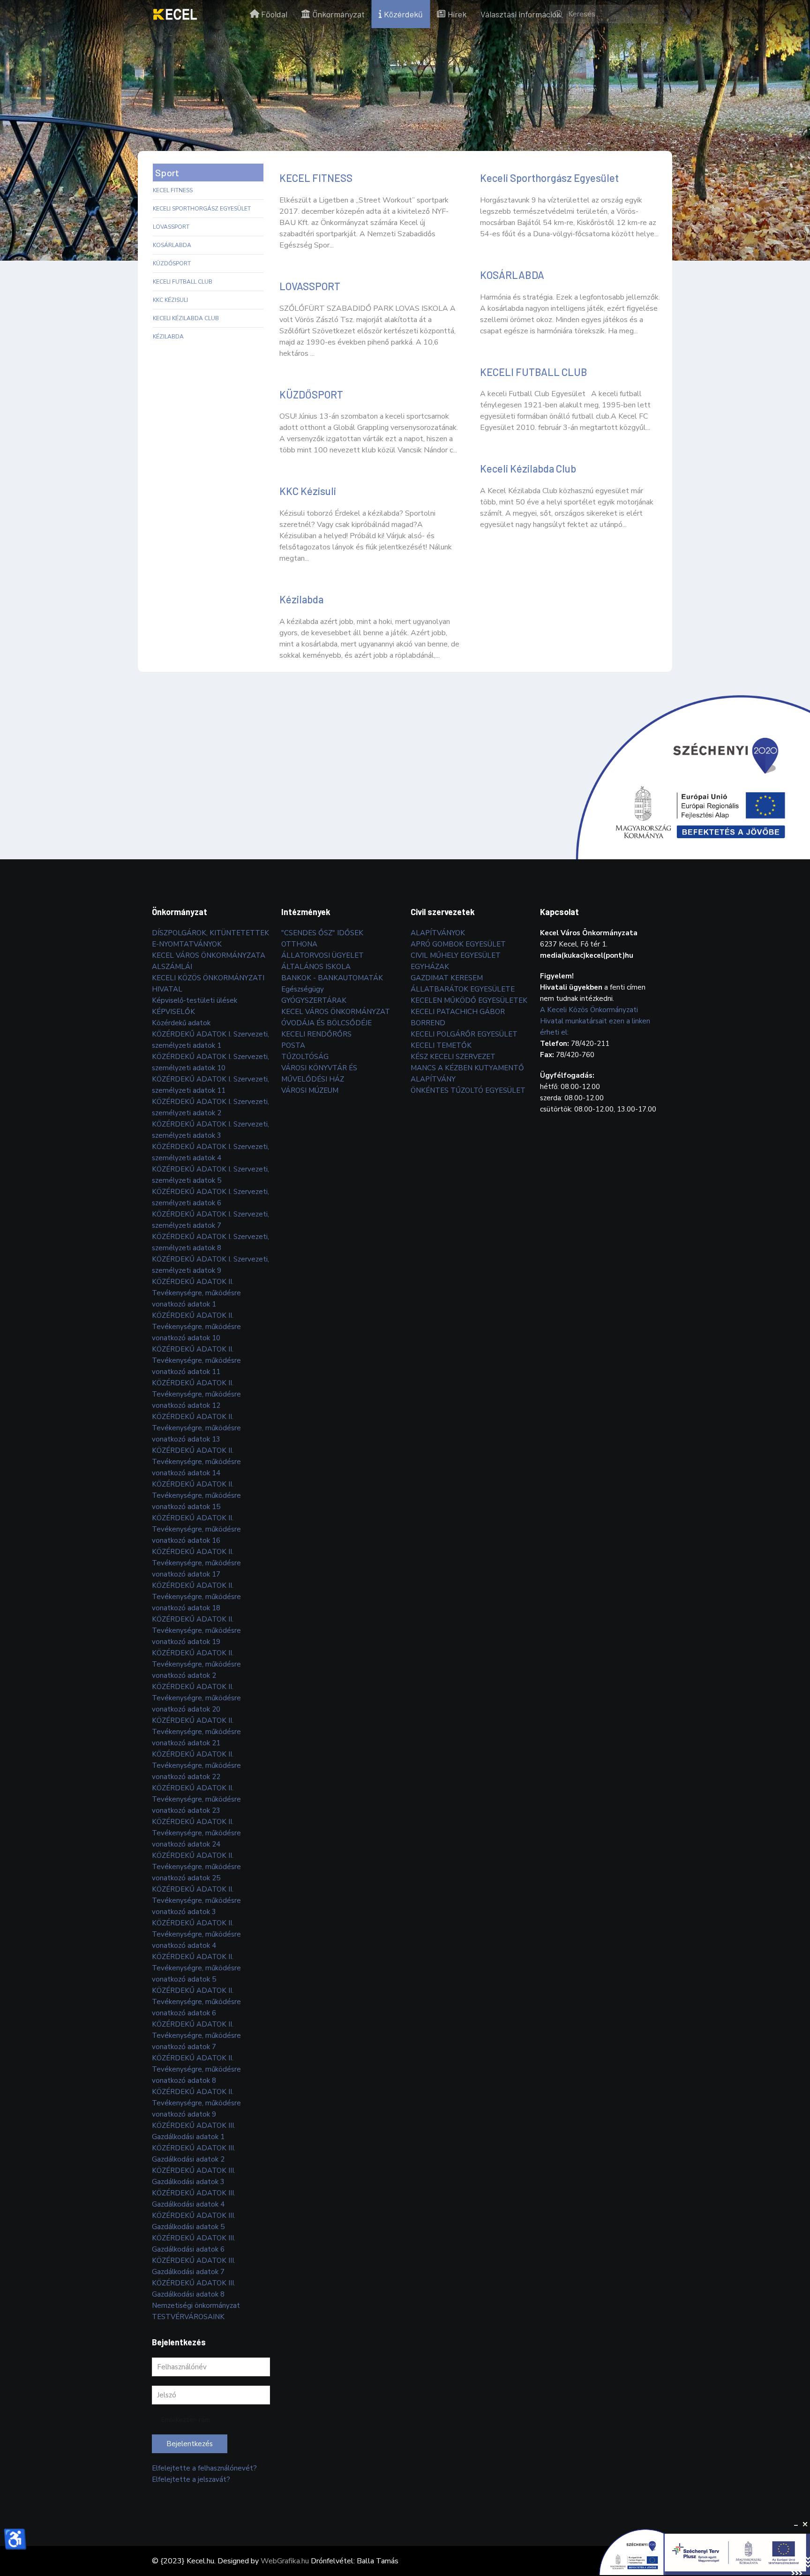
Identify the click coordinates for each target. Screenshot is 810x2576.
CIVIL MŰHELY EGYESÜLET (456, 955)
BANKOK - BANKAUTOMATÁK (332, 978)
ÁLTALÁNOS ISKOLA (316, 967)
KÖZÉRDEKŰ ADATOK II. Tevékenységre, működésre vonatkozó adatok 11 (196, 1360)
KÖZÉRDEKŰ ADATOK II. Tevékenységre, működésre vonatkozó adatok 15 (196, 1495)
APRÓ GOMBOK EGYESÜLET (458, 944)
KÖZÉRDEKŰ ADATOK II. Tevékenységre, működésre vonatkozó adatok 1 (196, 1293)
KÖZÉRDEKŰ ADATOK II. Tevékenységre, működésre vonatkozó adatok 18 (196, 1597)
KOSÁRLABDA (172, 245)
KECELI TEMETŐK (441, 1045)
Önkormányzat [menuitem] (338, 14)
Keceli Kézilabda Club (186, 318)
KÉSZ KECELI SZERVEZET (453, 1057)
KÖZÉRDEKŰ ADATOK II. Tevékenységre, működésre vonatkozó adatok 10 (196, 1327)
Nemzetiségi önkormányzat (196, 2306)
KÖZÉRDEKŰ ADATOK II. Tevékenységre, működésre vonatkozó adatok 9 (196, 2103)
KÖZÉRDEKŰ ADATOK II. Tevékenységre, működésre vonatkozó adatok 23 (196, 1799)
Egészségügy (303, 989)
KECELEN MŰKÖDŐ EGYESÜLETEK (469, 1000)
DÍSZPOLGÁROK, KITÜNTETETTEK (210, 933)
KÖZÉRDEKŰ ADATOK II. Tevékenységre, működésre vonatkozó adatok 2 (196, 1664)
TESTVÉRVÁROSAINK (188, 2317)
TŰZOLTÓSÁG (305, 1057)
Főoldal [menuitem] (274, 14)
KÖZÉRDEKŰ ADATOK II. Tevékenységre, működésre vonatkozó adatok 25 (196, 1867)
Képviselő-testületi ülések (195, 1000)
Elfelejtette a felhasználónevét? (204, 2468)
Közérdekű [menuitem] (403, 14)
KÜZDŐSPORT (172, 263)
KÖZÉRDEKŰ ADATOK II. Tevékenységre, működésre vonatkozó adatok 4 (196, 1934)
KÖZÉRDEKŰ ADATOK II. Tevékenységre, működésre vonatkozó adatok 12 (196, 1394)
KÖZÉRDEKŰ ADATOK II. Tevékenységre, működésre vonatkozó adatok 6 (196, 2002)
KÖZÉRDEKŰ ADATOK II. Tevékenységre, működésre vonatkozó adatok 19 (196, 1630)
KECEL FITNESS (173, 190)
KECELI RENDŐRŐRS (316, 1034)
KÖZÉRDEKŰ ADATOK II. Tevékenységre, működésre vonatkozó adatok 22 (196, 1765)
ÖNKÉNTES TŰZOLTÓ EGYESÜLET (468, 1090)
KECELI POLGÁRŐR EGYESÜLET (464, 1034)
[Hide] (796, 2524)
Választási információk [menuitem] (521, 14)
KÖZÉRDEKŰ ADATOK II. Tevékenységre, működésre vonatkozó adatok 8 (196, 2069)
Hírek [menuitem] (457, 14)
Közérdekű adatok (181, 1023)
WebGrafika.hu (285, 2561)
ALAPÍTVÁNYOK (438, 933)
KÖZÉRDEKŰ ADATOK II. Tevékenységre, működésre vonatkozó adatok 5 (196, 1968)
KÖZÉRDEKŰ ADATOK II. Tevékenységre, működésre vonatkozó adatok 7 (196, 2035)
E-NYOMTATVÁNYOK (187, 944)
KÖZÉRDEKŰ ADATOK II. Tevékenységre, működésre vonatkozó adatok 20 (196, 1698)
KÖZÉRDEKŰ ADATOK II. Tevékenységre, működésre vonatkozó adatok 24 (196, 1833)
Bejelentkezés (190, 2444)
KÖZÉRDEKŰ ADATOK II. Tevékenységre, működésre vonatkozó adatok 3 (196, 1900)
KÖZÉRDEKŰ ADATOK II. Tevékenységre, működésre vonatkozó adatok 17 (196, 1563)
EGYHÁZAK (430, 967)
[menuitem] (175, 14)
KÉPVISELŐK (173, 1012)
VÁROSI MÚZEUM (310, 1090)
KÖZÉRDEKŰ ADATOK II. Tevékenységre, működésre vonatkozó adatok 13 (196, 1428)
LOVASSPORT (171, 227)
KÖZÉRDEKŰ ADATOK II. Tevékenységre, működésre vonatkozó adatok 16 (196, 1529)
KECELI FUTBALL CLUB (183, 282)
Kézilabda (168, 337)
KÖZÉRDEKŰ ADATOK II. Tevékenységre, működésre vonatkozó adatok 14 (196, 1462)
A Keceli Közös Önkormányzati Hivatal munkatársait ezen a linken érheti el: (595, 1021)
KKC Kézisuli (170, 300)
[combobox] (604, 14)
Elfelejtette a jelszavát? (191, 2479)
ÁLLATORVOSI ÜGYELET (322, 955)
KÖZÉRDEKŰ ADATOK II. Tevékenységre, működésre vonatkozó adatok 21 (196, 1732)
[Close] (805, 2524)
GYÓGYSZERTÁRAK (314, 1000)
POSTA (293, 1045)
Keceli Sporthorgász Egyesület (202, 209)
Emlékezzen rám (186, 2420)
